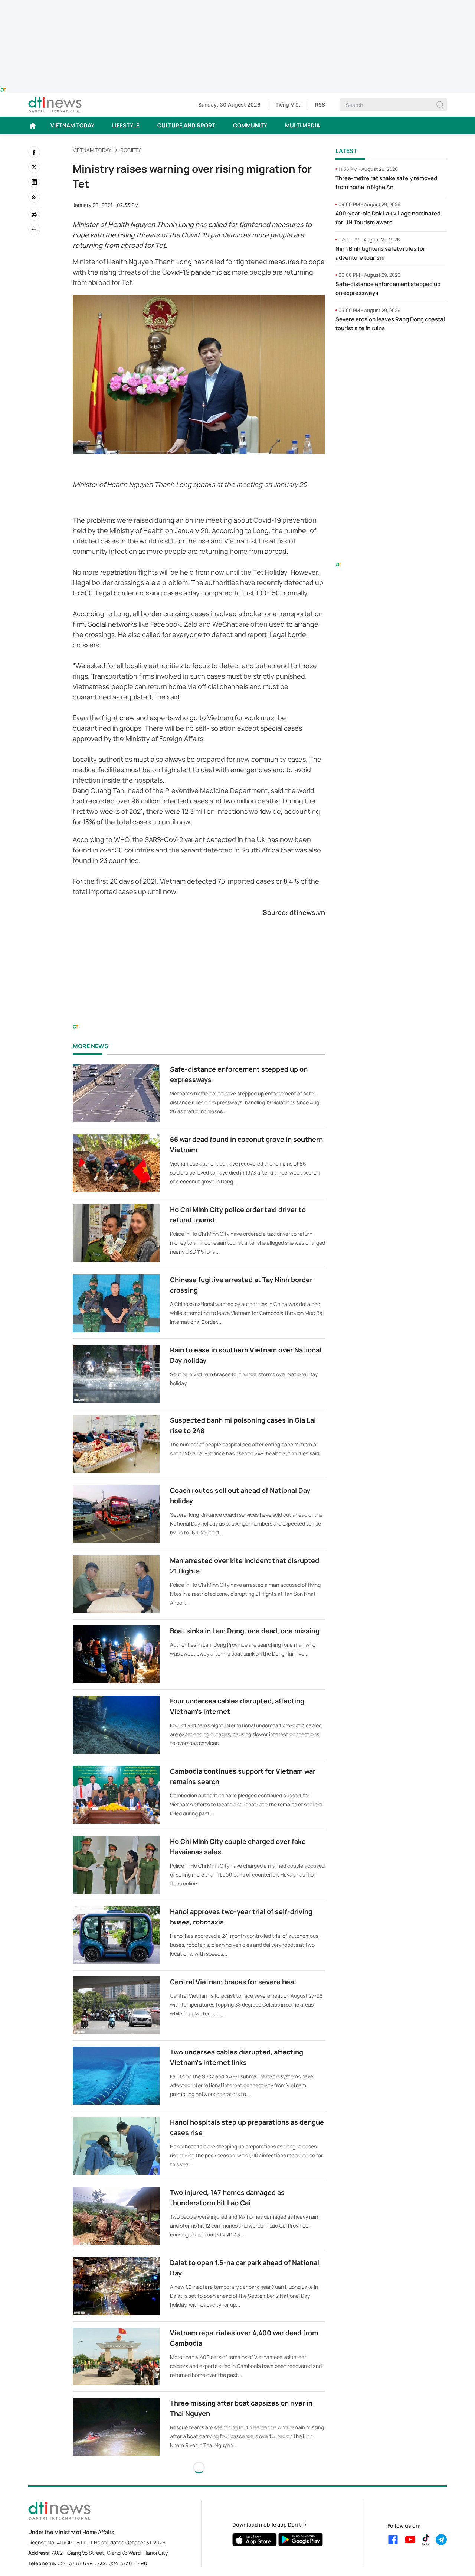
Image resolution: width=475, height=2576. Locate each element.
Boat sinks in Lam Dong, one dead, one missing (245, 1631)
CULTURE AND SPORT (186, 125)
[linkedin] (34, 182)
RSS (320, 105)
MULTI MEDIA (302, 125)
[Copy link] (34, 197)
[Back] (34, 230)
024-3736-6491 (76, 2563)
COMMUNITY (250, 125)
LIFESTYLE (126, 125)
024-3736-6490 (128, 2563)
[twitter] (34, 167)
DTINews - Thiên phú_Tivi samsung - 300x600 (391, 354)
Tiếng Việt (288, 105)
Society (131, 150)
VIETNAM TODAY (72, 125)
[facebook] (34, 152)
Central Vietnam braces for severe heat (233, 1982)
